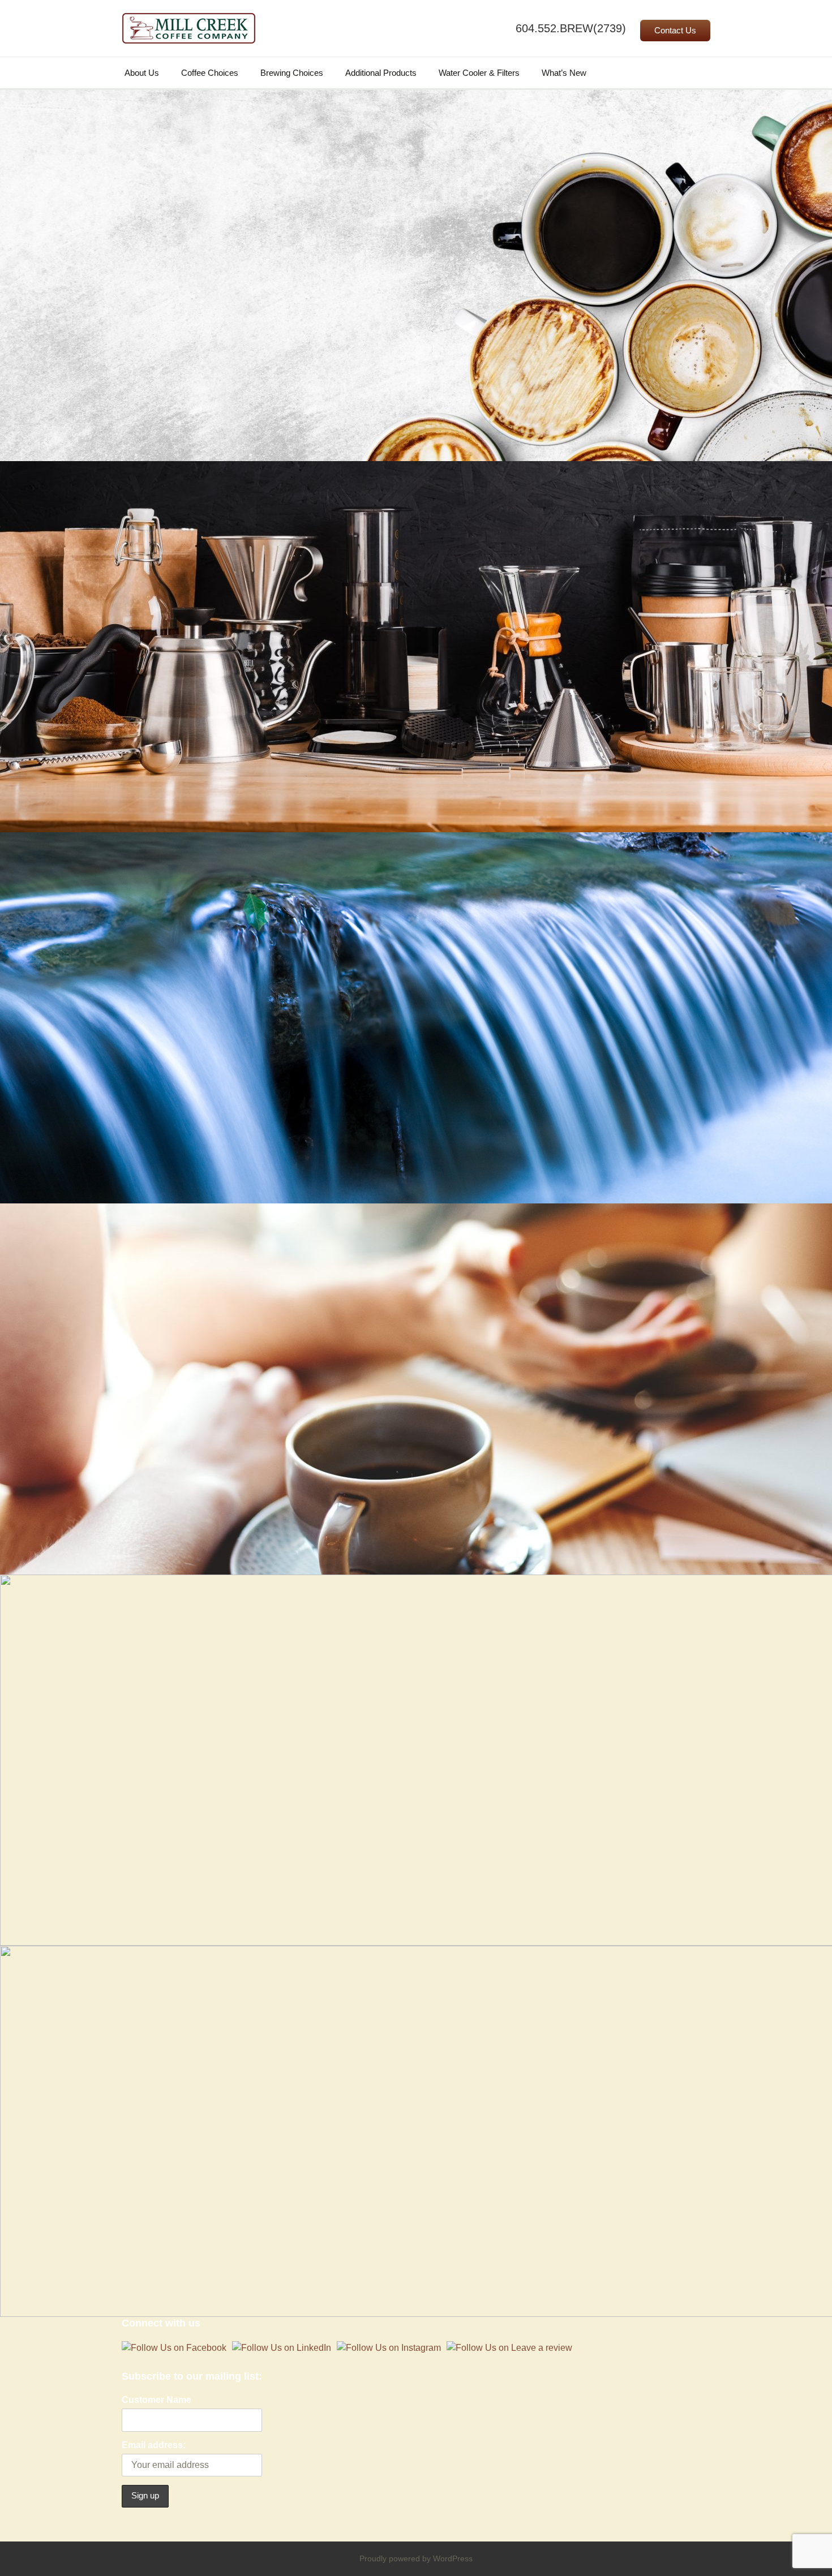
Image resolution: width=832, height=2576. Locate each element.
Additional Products (381, 73)
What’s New (564, 73)
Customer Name (156, 2400)
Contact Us (675, 31)
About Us (142, 73)
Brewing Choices (292, 73)
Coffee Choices (210, 73)
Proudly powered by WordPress (416, 2558)
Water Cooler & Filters (479, 73)
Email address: (154, 2445)
